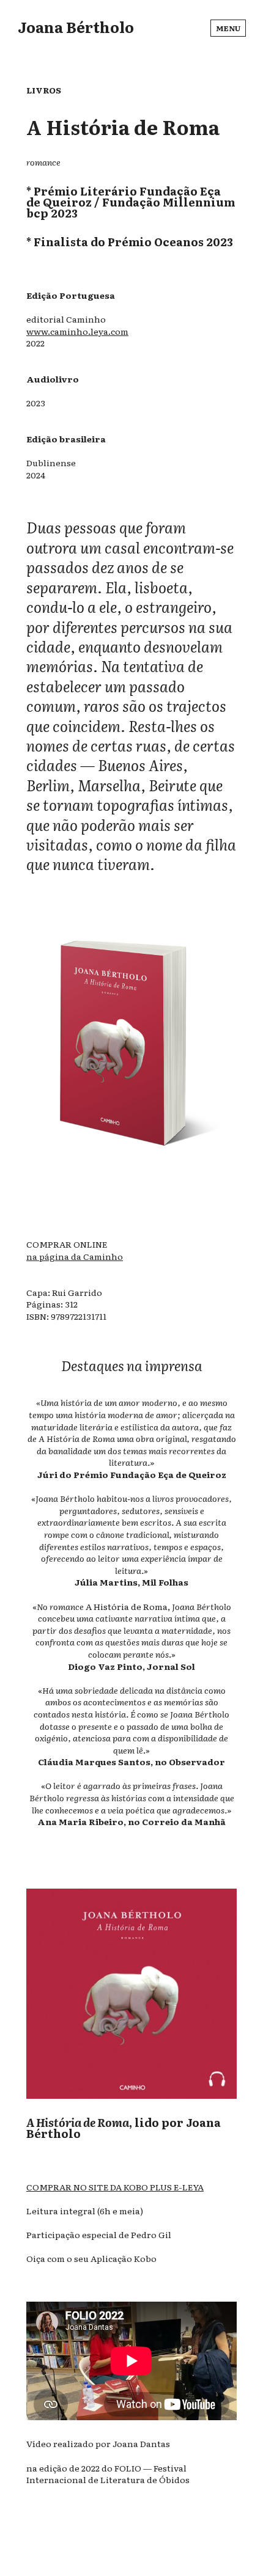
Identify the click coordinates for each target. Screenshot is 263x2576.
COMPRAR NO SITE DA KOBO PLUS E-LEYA (115, 2187)
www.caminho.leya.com (77, 331)
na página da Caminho (75, 1256)
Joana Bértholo (76, 27)
